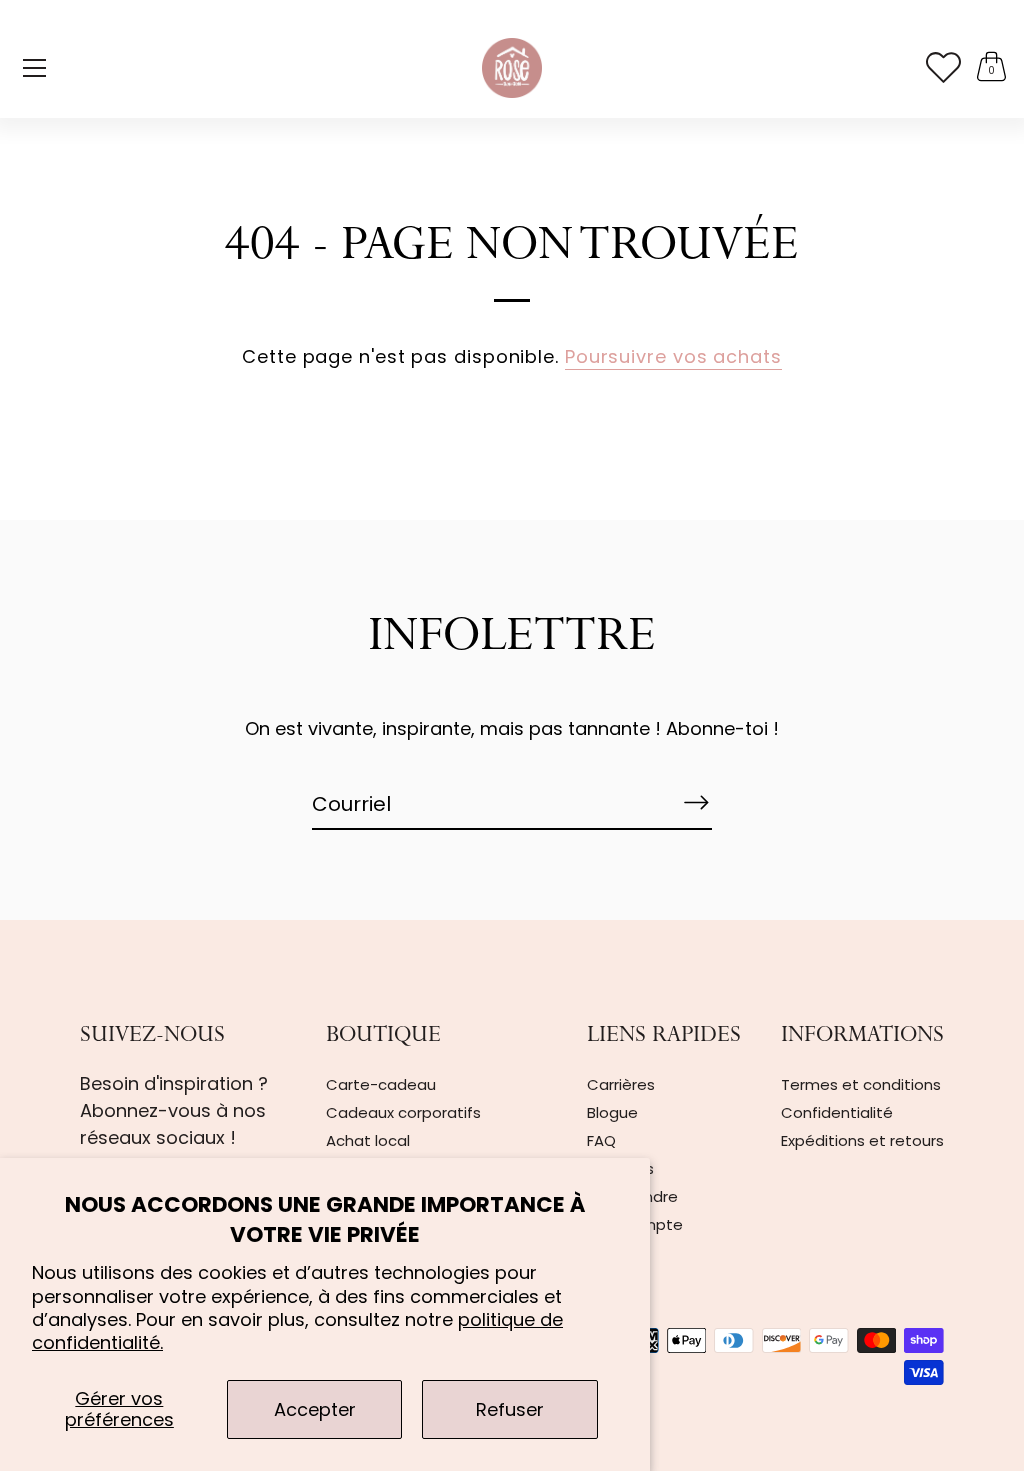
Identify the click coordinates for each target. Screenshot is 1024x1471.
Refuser (510, 1409)
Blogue (612, 1112)
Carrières (621, 1084)
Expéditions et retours (862, 1140)
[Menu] (35, 68)
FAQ (601, 1140)
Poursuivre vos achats (673, 356)
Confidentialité (837, 1112)
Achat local (368, 1140)
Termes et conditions (861, 1084)
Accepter (315, 1409)
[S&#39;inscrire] (696, 803)
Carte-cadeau (381, 1084)
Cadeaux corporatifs (403, 1112)
